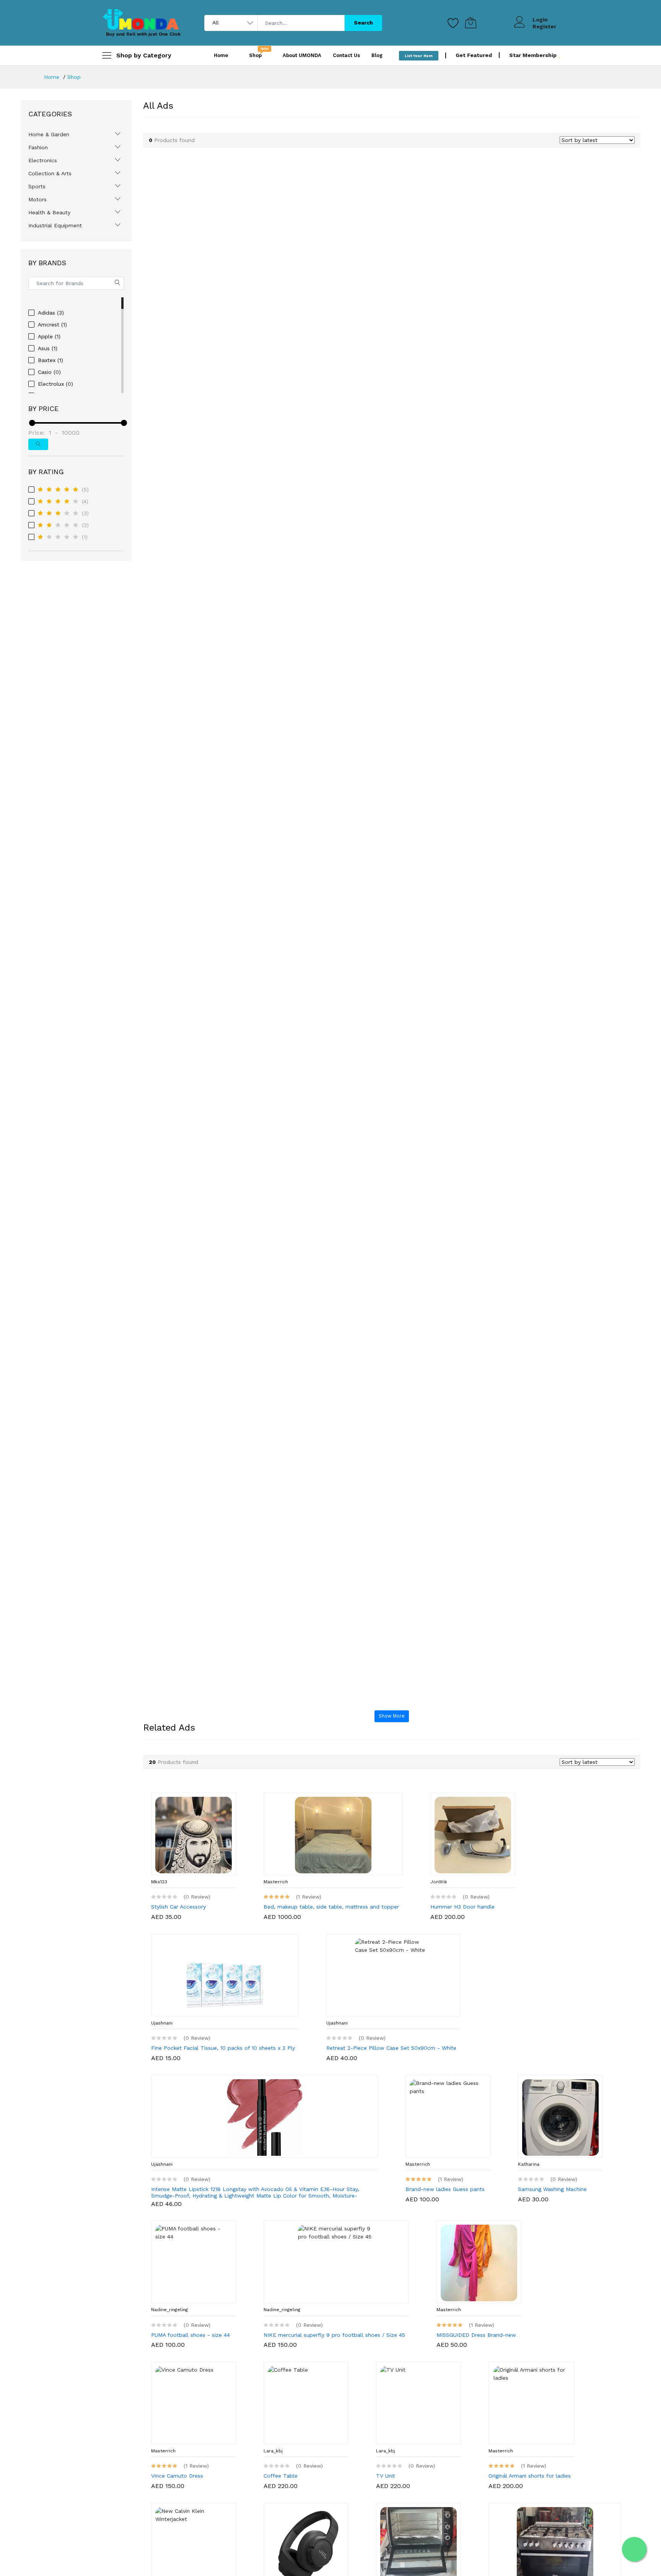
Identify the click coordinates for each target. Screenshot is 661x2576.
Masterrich (276, 1882)
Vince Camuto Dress (177, 2476)
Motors (37, 199)
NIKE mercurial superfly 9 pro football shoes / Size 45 (334, 2335)
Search (363, 23)
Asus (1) (48, 348)
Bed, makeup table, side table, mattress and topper (331, 1907)
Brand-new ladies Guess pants (445, 2189)
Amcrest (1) (52, 325)
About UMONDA (302, 55)
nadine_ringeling (169, 2310)
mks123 (159, 1882)
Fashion (38, 147)
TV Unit (386, 2476)
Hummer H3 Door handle (462, 1907)
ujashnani (162, 2023)
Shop (74, 77)
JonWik (439, 1882)
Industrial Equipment (55, 225)
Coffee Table (281, 2476)
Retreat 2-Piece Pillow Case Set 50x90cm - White (391, 2048)
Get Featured (474, 55)
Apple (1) (49, 336)
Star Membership (534, 55)
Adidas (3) (51, 313)
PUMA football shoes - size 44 (190, 2335)
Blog (377, 55)
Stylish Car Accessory (178, 1907)
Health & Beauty (49, 212)
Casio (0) (49, 372)
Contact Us (346, 55)
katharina (529, 2164)
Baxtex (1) (50, 360)
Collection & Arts (50, 173)
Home (221, 55)
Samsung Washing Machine (552, 2189)
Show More (392, 1716)
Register (544, 26)
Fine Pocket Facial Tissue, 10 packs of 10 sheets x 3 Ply (223, 2048)
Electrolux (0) (55, 384)
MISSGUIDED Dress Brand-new (476, 2335)
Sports (37, 186)
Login (540, 20)
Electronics (43, 160)
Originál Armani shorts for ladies (530, 2476)
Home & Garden (49, 134)
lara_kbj (273, 2451)
